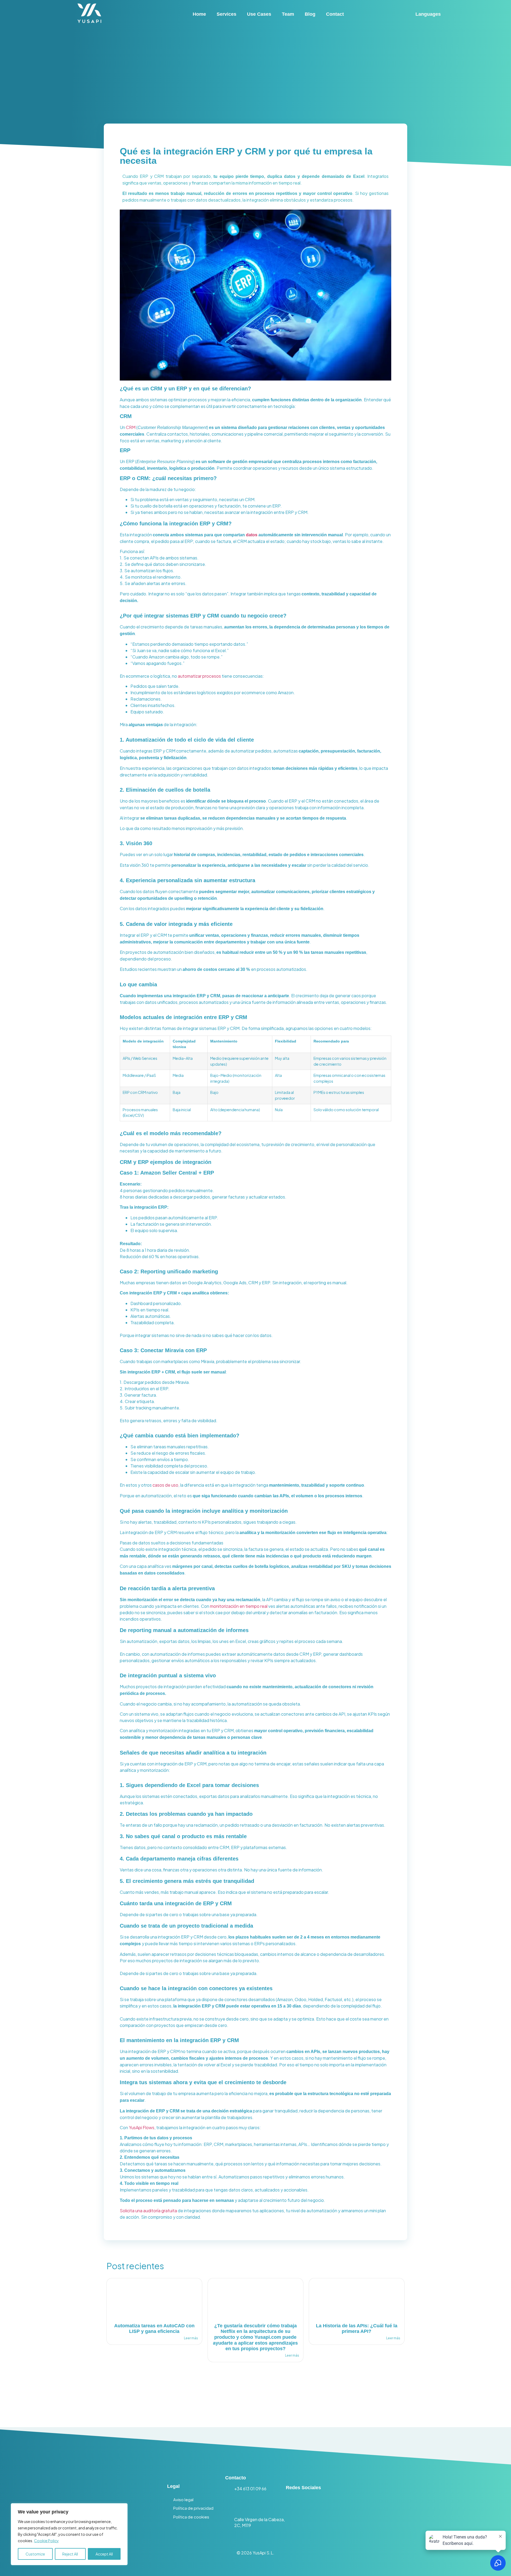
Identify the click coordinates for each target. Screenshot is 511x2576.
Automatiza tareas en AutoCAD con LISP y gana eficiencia (154, 2329)
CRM (131, 427)
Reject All (70, 2554)
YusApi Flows (142, 2127)
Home (199, 14)
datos (252, 535)
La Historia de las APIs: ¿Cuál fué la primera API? (357, 2329)
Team (288, 14)
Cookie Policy (46, 2541)
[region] (69, 2534)
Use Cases (259, 14)
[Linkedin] (295, 2505)
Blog (310, 14)
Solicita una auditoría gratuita (148, 2211)
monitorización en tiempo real (239, 1606)
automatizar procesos (199, 676)
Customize (35, 2554)
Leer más (191, 2338)
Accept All (104, 2554)
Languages (428, 14)
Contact (335, 14)
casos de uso (165, 1485)
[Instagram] (315, 2505)
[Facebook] (335, 2505)
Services (226, 14)
